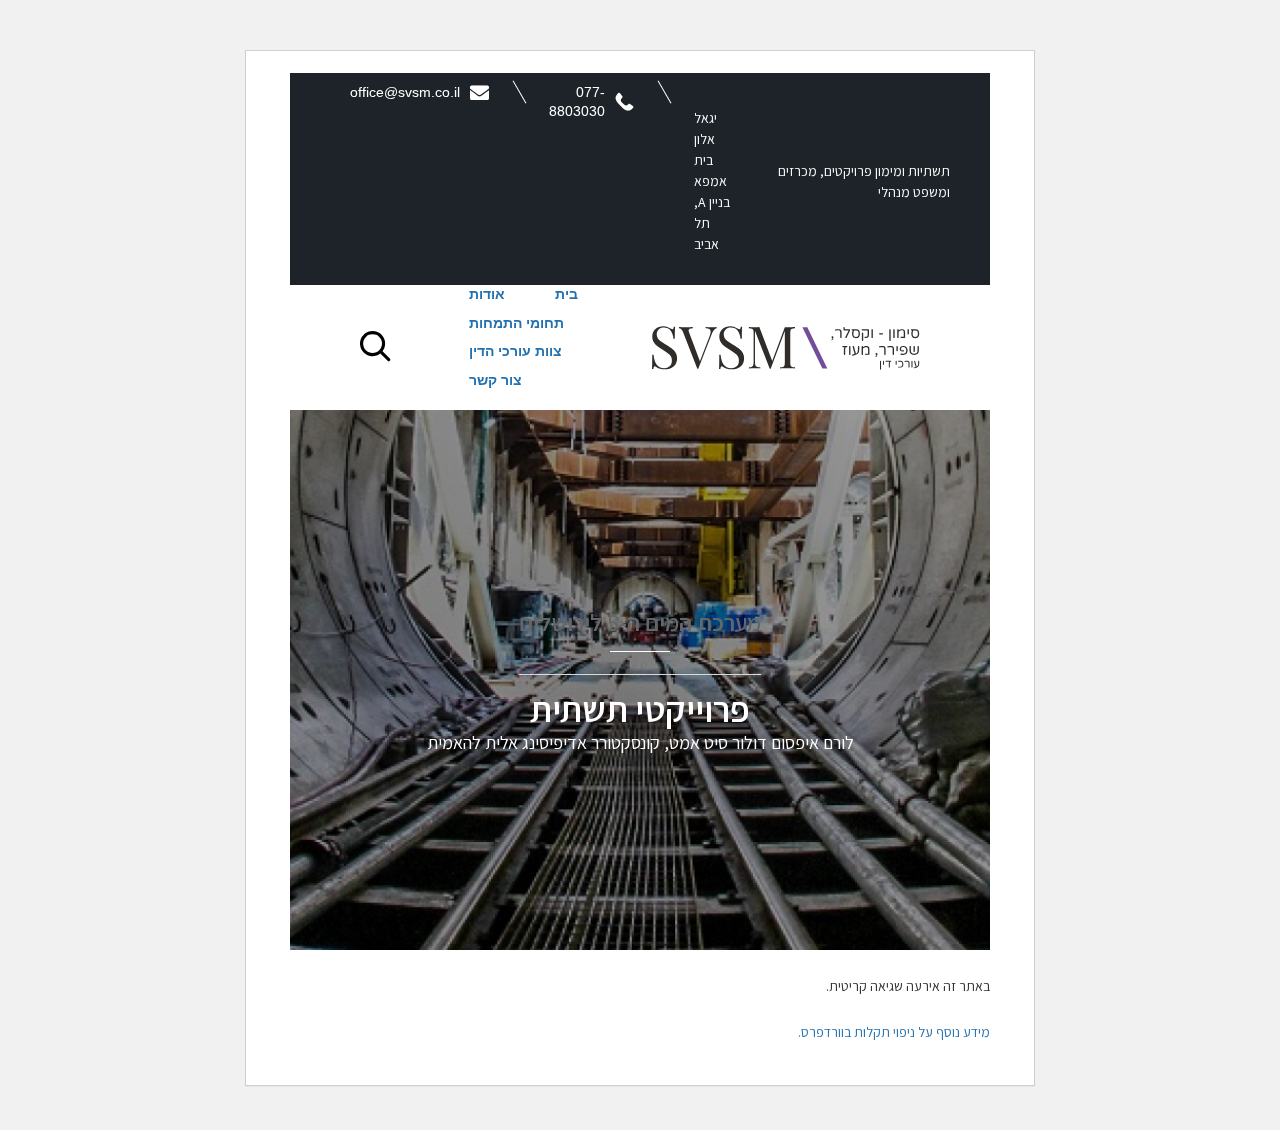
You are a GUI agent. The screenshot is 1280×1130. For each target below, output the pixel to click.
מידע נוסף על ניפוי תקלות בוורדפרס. (894, 1032)
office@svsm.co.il (405, 92)
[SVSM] (786, 347)
